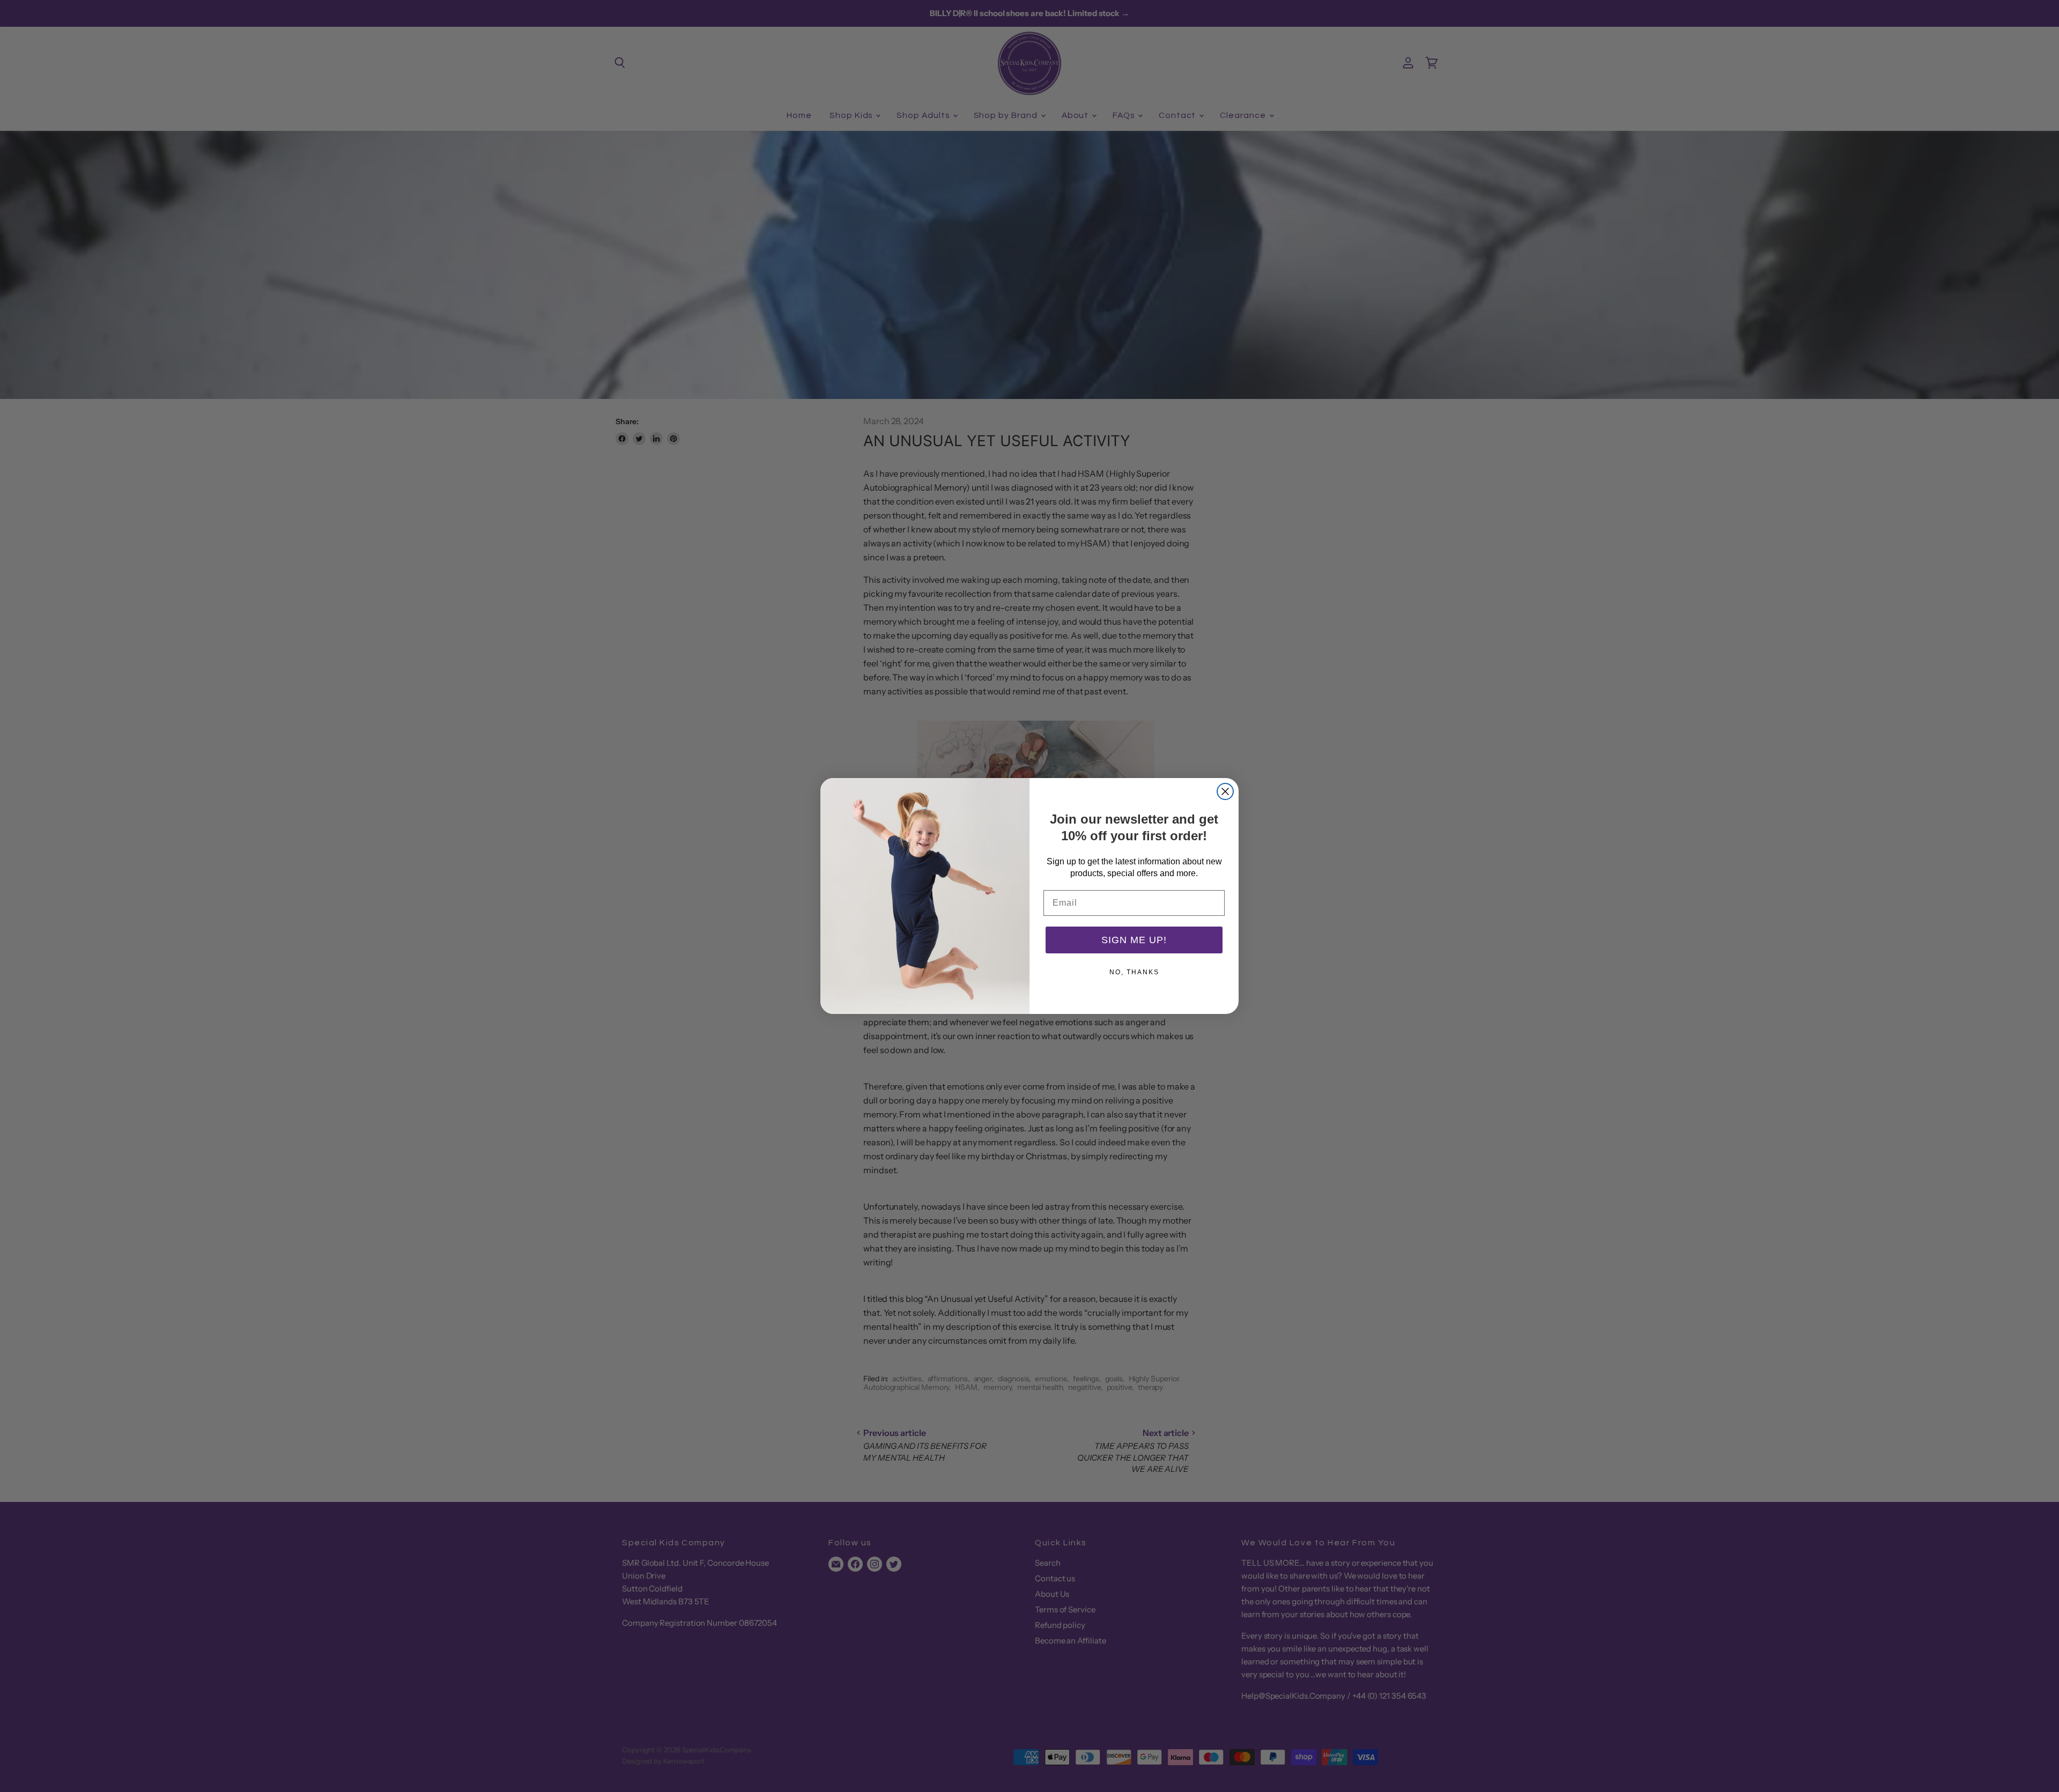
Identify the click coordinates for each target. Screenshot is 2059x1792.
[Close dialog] (1225, 791)
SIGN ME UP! (1134, 940)
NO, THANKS (1134, 972)
